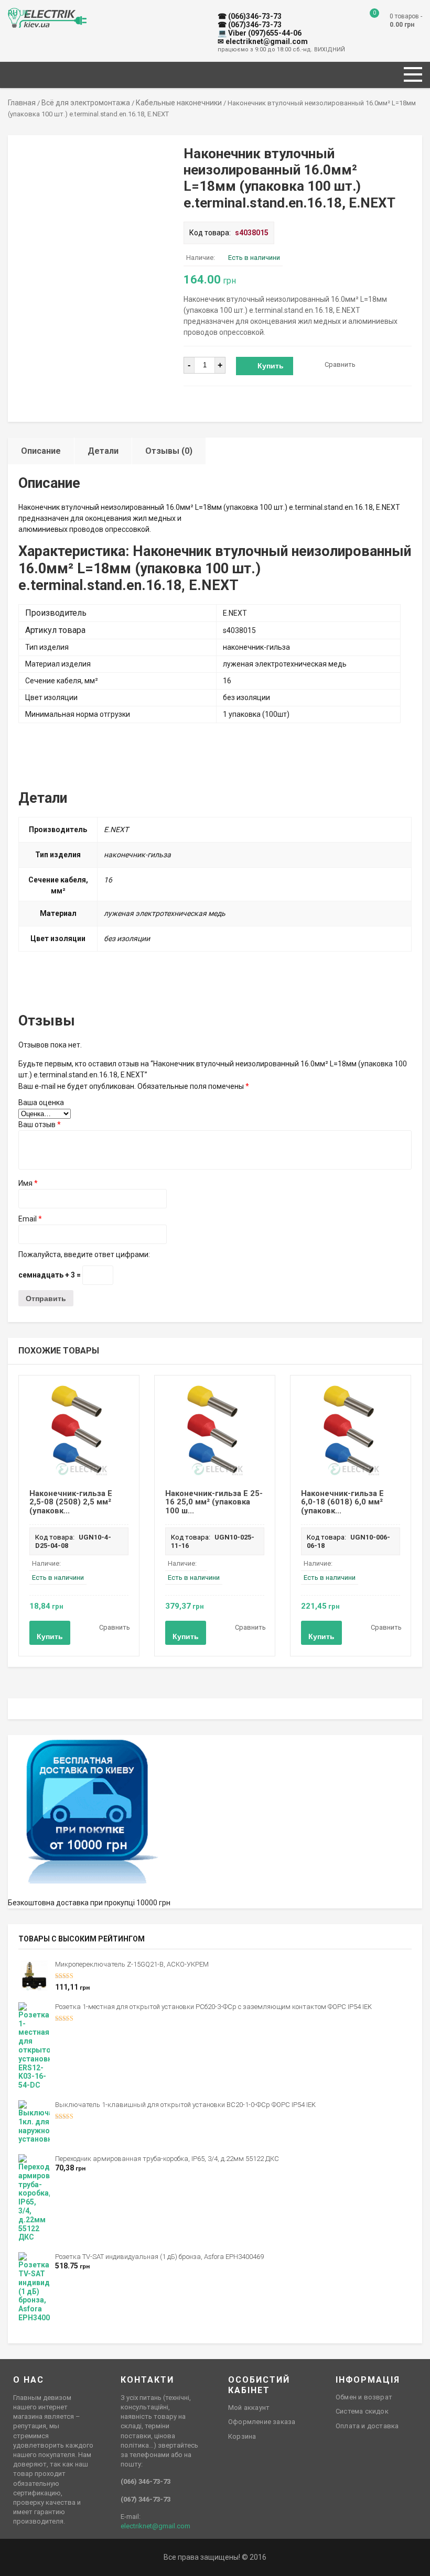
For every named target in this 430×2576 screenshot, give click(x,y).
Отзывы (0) (169, 451)
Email (30, 1219)
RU (13, 13)
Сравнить (340, 364)
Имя (28, 1183)
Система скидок (362, 2411)
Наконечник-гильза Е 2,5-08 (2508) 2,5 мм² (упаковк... (71, 1502)
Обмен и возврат (364, 2397)
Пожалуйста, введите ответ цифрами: (84, 1254)
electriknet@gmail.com (155, 2526)
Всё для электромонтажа (86, 103)
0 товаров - (406, 20)
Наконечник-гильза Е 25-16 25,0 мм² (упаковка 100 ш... (214, 1502)
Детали (103, 451)
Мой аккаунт (249, 2408)
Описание (41, 451)
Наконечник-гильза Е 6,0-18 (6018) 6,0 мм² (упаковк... (342, 1502)
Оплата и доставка (367, 2426)
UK (24, 13)
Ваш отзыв (40, 1125)
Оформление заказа (262, 2422)
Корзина (242, 2436)
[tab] (41, 451)
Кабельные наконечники (179, 103)
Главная (22, 103)
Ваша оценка (41, 1103)
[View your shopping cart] (367, 21)
